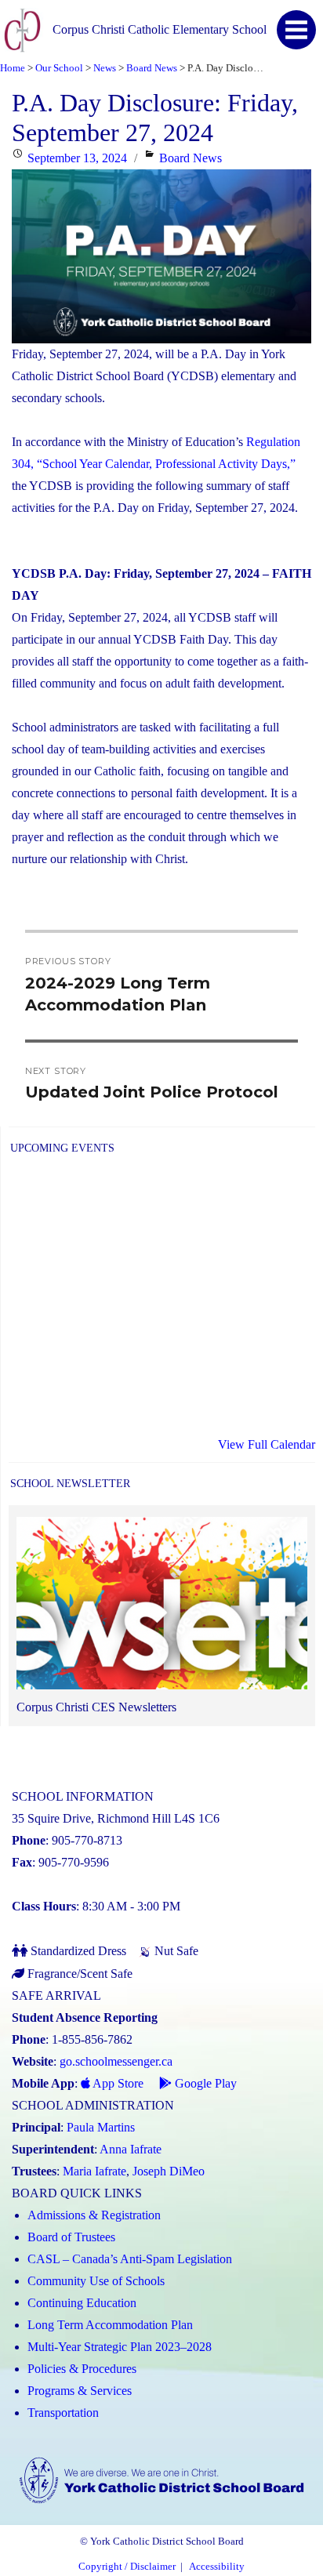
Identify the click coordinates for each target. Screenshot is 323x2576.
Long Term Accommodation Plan (110, 2325)
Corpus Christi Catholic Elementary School (160, 29)
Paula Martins (101, 2127)
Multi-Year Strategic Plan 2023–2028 (120, 2347)
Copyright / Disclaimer (127, 2567)
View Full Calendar (267, 1444)
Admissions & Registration (94, 2215)
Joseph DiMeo (169, 2171)
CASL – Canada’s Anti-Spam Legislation (130, 2259)
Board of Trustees (71, 2237)
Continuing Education (82, 2303)
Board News (191, 158)
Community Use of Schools (96, 2281)
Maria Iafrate (94, 2171)
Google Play (204, 2083)
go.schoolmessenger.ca (116, 2061)
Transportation (63, 2413)
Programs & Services (80, 2391)
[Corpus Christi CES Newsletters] (162, 1607)
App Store (117, 2083)
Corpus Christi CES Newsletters (96, 1707)
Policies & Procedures (82, 2369)
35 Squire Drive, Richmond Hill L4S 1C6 (116, 1818)
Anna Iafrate (131, 2149)
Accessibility (217, 2567)
